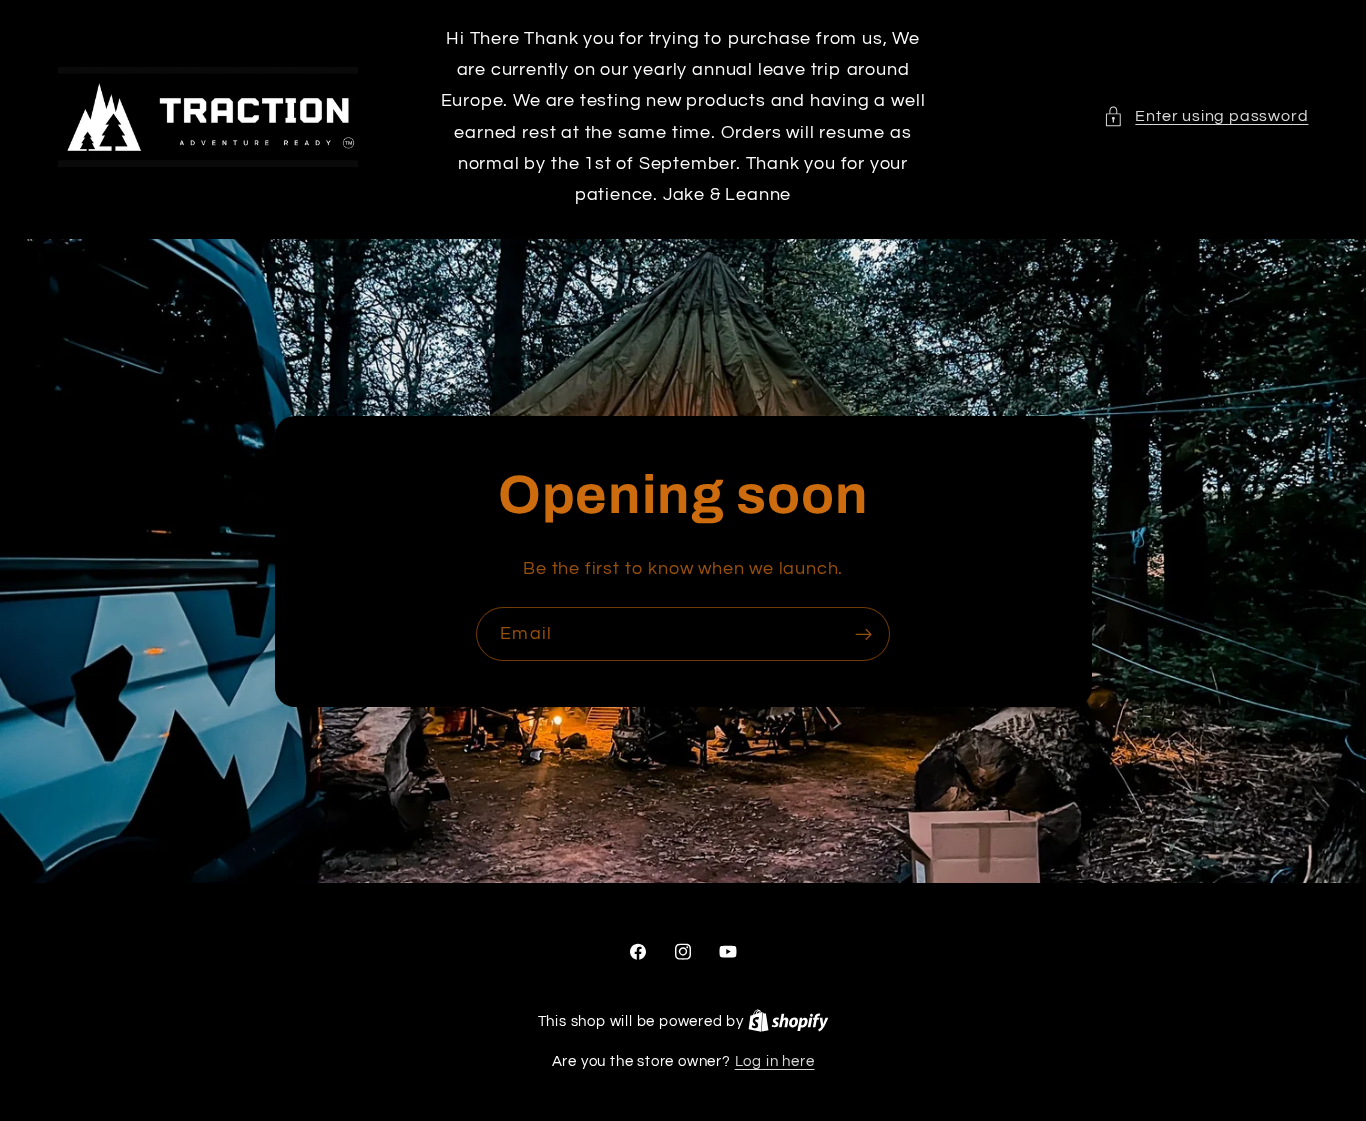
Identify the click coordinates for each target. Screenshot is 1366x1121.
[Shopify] (788, 1021)
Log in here (775, 1061)
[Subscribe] (863, 634)
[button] (1205, 116)
